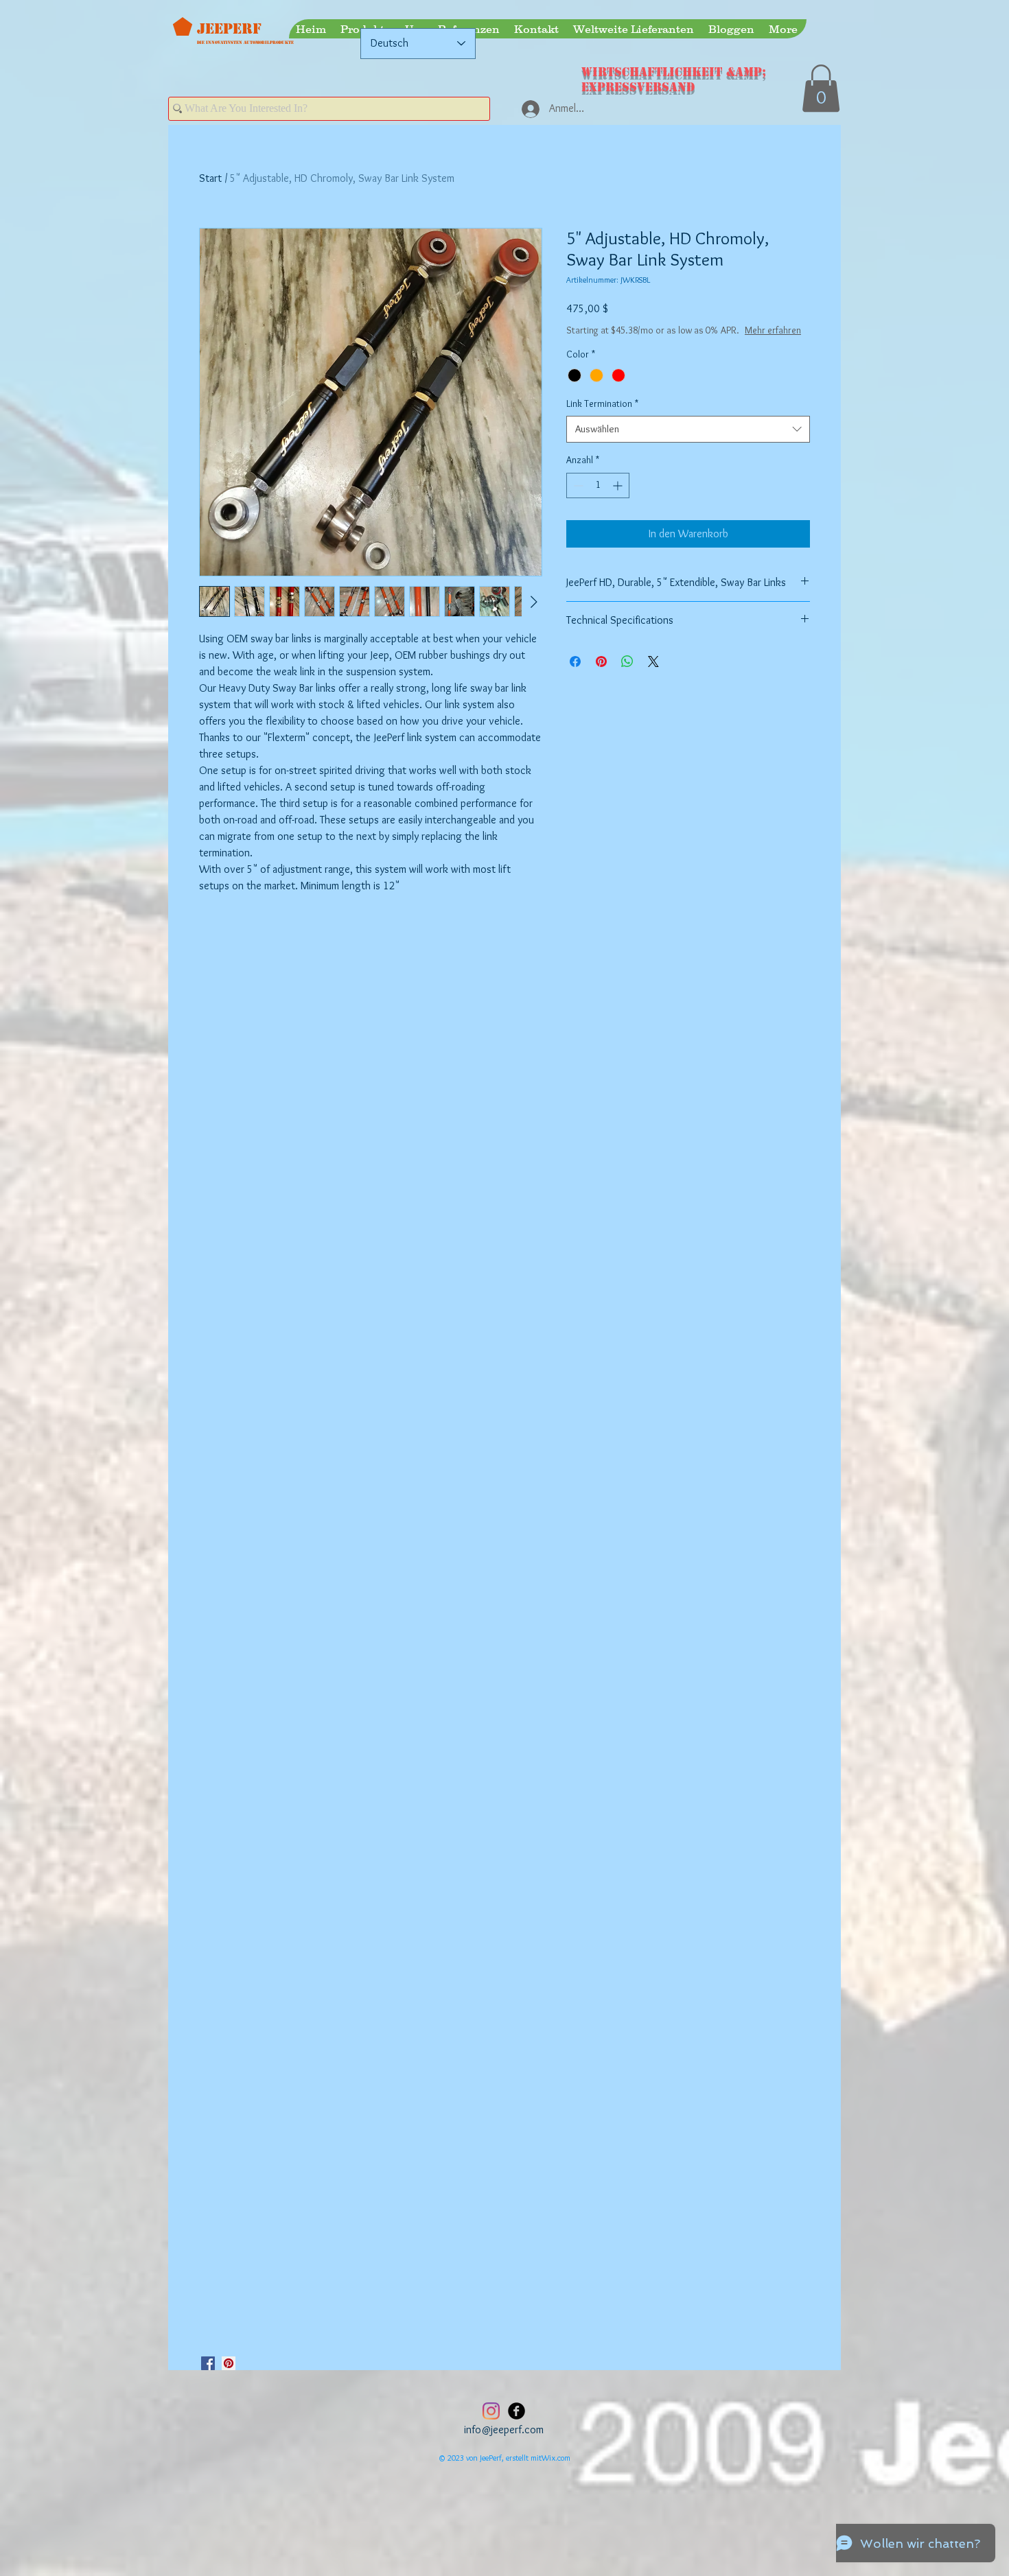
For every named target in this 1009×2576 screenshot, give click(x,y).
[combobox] (688, 443)
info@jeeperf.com (504, 2429)
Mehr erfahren (667, 344)
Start (210, 178)
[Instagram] (491, 2411)
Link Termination (602, 417)
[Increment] (619, 499)
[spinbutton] (598, 499)
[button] (821, 88)
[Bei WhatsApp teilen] (627, 675)
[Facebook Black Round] (517, 2411)
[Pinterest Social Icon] (229, 2363)
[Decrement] (577, 499)
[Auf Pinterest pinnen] (601, 675)
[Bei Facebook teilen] (575, 675)
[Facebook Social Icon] (208, 2363)
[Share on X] (653, 675)
